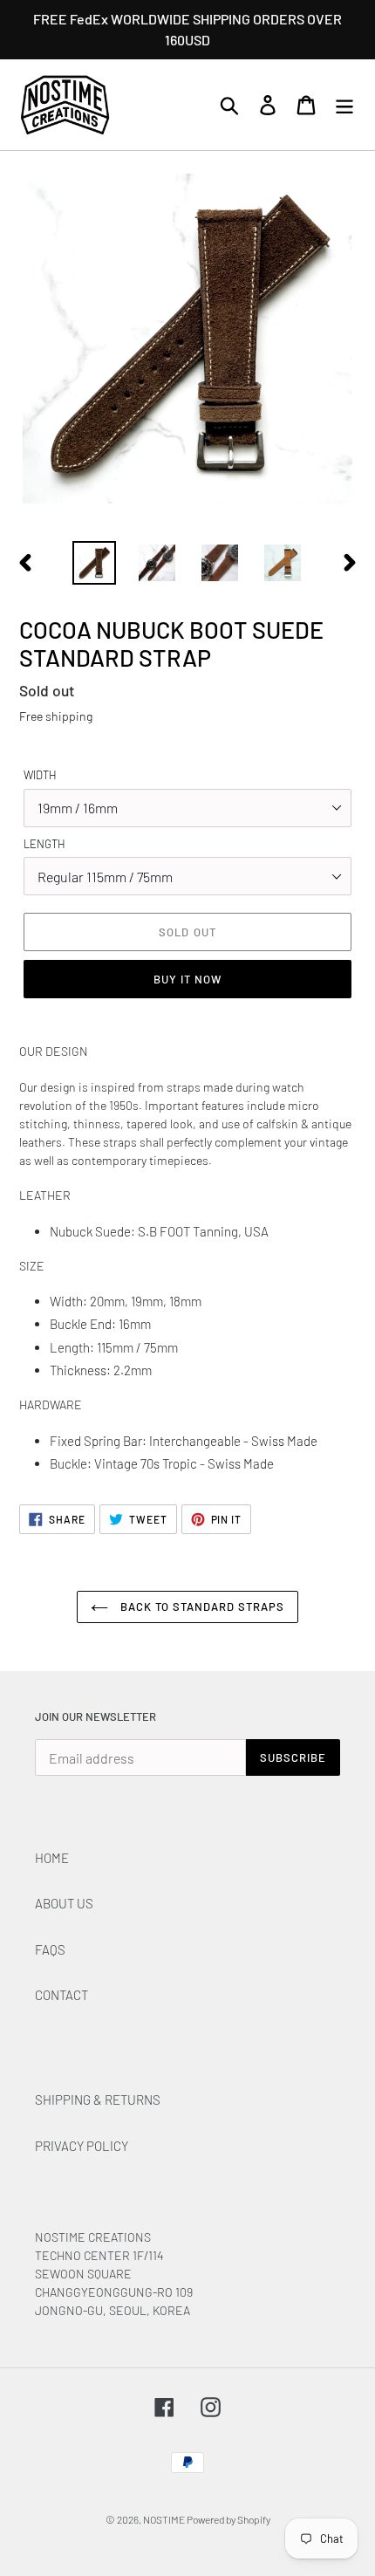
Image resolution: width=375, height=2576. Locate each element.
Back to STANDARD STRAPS (201, 1607)
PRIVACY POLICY (82, 2146)
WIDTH (40, 775)
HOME (52, 1858)
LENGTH (44, 844)
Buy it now (187, 979)
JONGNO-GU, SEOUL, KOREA (114, 2310)
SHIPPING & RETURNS (98, 2100)
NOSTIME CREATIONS (93, 2237)
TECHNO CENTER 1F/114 (99, 2255)
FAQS (50, 1949)
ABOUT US (64, 1903)
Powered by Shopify (228, 2519)
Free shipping (56, 716)
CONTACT (61, 1995)
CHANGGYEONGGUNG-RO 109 (114, 2292)
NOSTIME (165, 2519)
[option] (94, 563)
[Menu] (344, 105)
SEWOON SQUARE (83, 2274)
